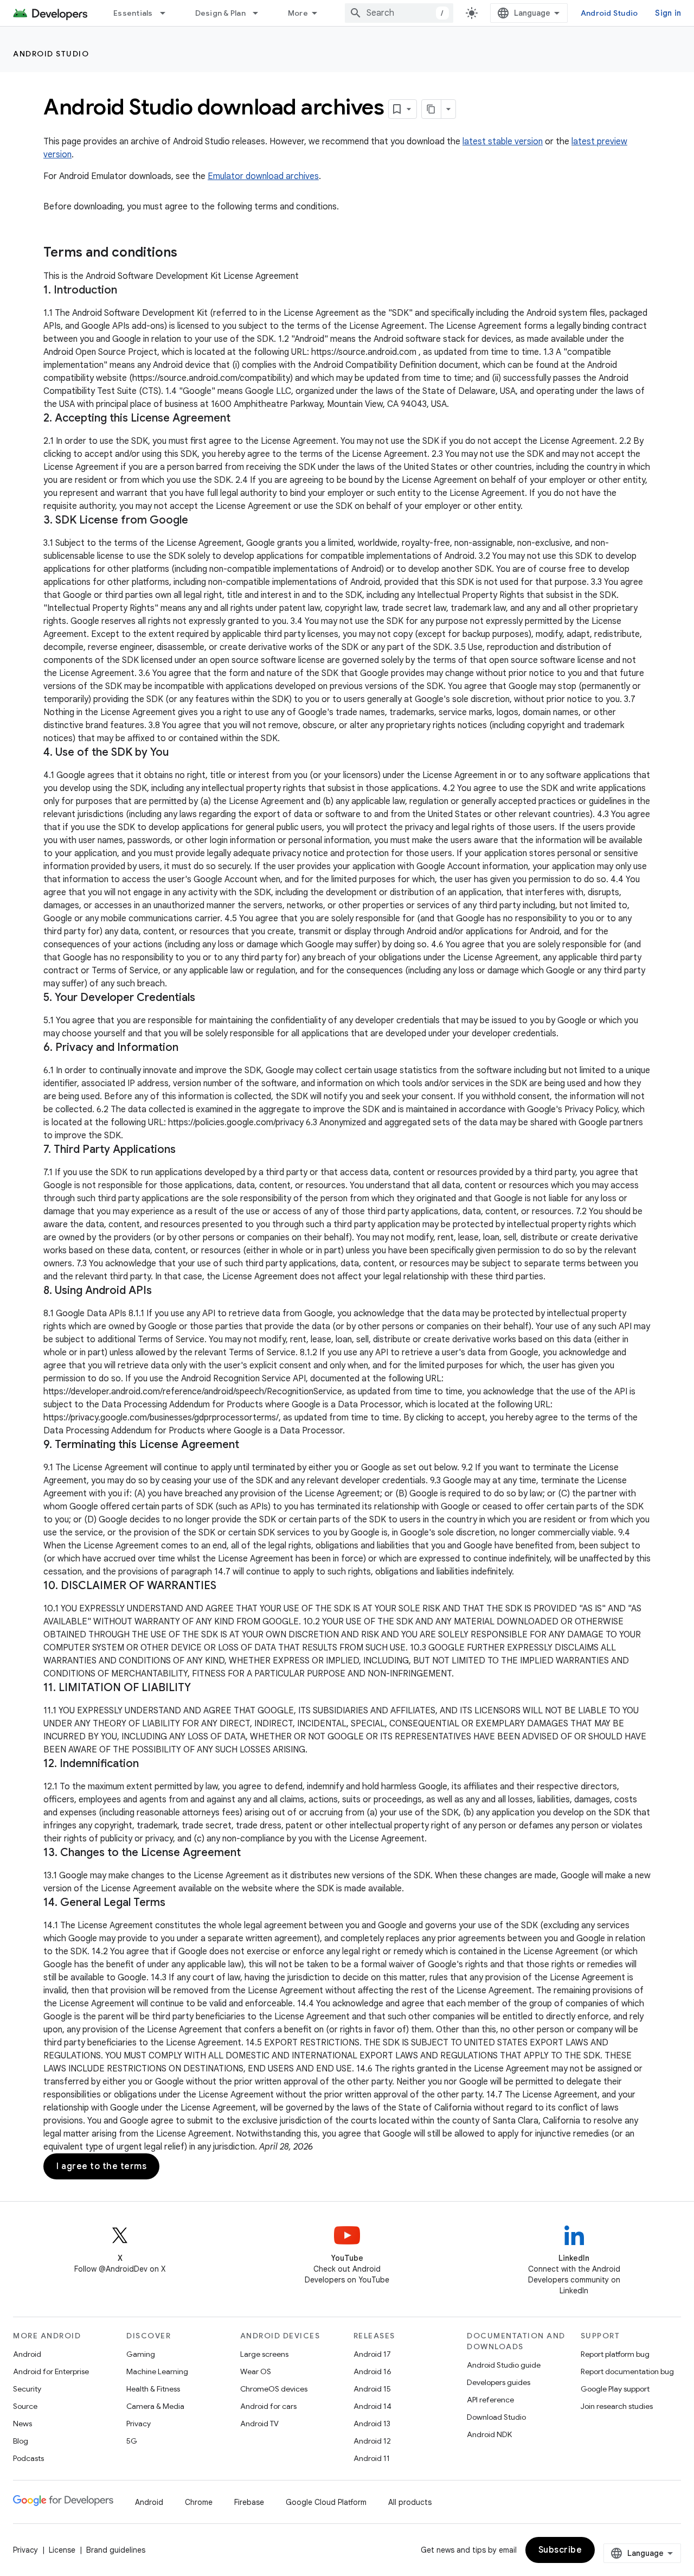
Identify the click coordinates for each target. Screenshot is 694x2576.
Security (27, 2389)
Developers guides (499, 2382)
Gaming (141, 2354)
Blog (21, 2441)
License (62, 2550)
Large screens (264, 2354)
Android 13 (372, 2424)
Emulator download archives (263, 176)
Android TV (259, 2424)
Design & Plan (220, 13)
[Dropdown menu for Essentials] (168, 13)
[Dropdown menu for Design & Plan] (260, 13)
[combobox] (399, 13)
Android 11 (372, 2458)
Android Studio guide (504, 2365)
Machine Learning (157, 2371)
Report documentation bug (627, 2371)
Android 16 (372, 2371)
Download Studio (496, 2417)
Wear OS (256, 2371)
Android (27, 2354)
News (23, 2424)
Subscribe (560, 2550)
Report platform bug (615, 2354)
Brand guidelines (116, 2550)
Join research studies (617, 2406)
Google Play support (615, 2389)
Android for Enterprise (51, 2371)
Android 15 (372, 2389)
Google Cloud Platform (326, 2502)
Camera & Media (155, 2406)
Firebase (249, 2502)
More (298, 13)
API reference (490, 2400)
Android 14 (372, 2406)
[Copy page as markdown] (432, 109)
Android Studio (609, 13)
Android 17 (372, 2354)
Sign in (668, 13)
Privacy (139, 2424)
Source (25, 2406)
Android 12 (372, 2441)
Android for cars (268, 2406)
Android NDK (489, 2434)
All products (410, 2502)
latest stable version (503, 142)
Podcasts (28, 2458)
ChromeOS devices (274, 2389)
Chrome (199, 2502)
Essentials (133, 13)
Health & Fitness (153, 2389)
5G (132, 2441)
